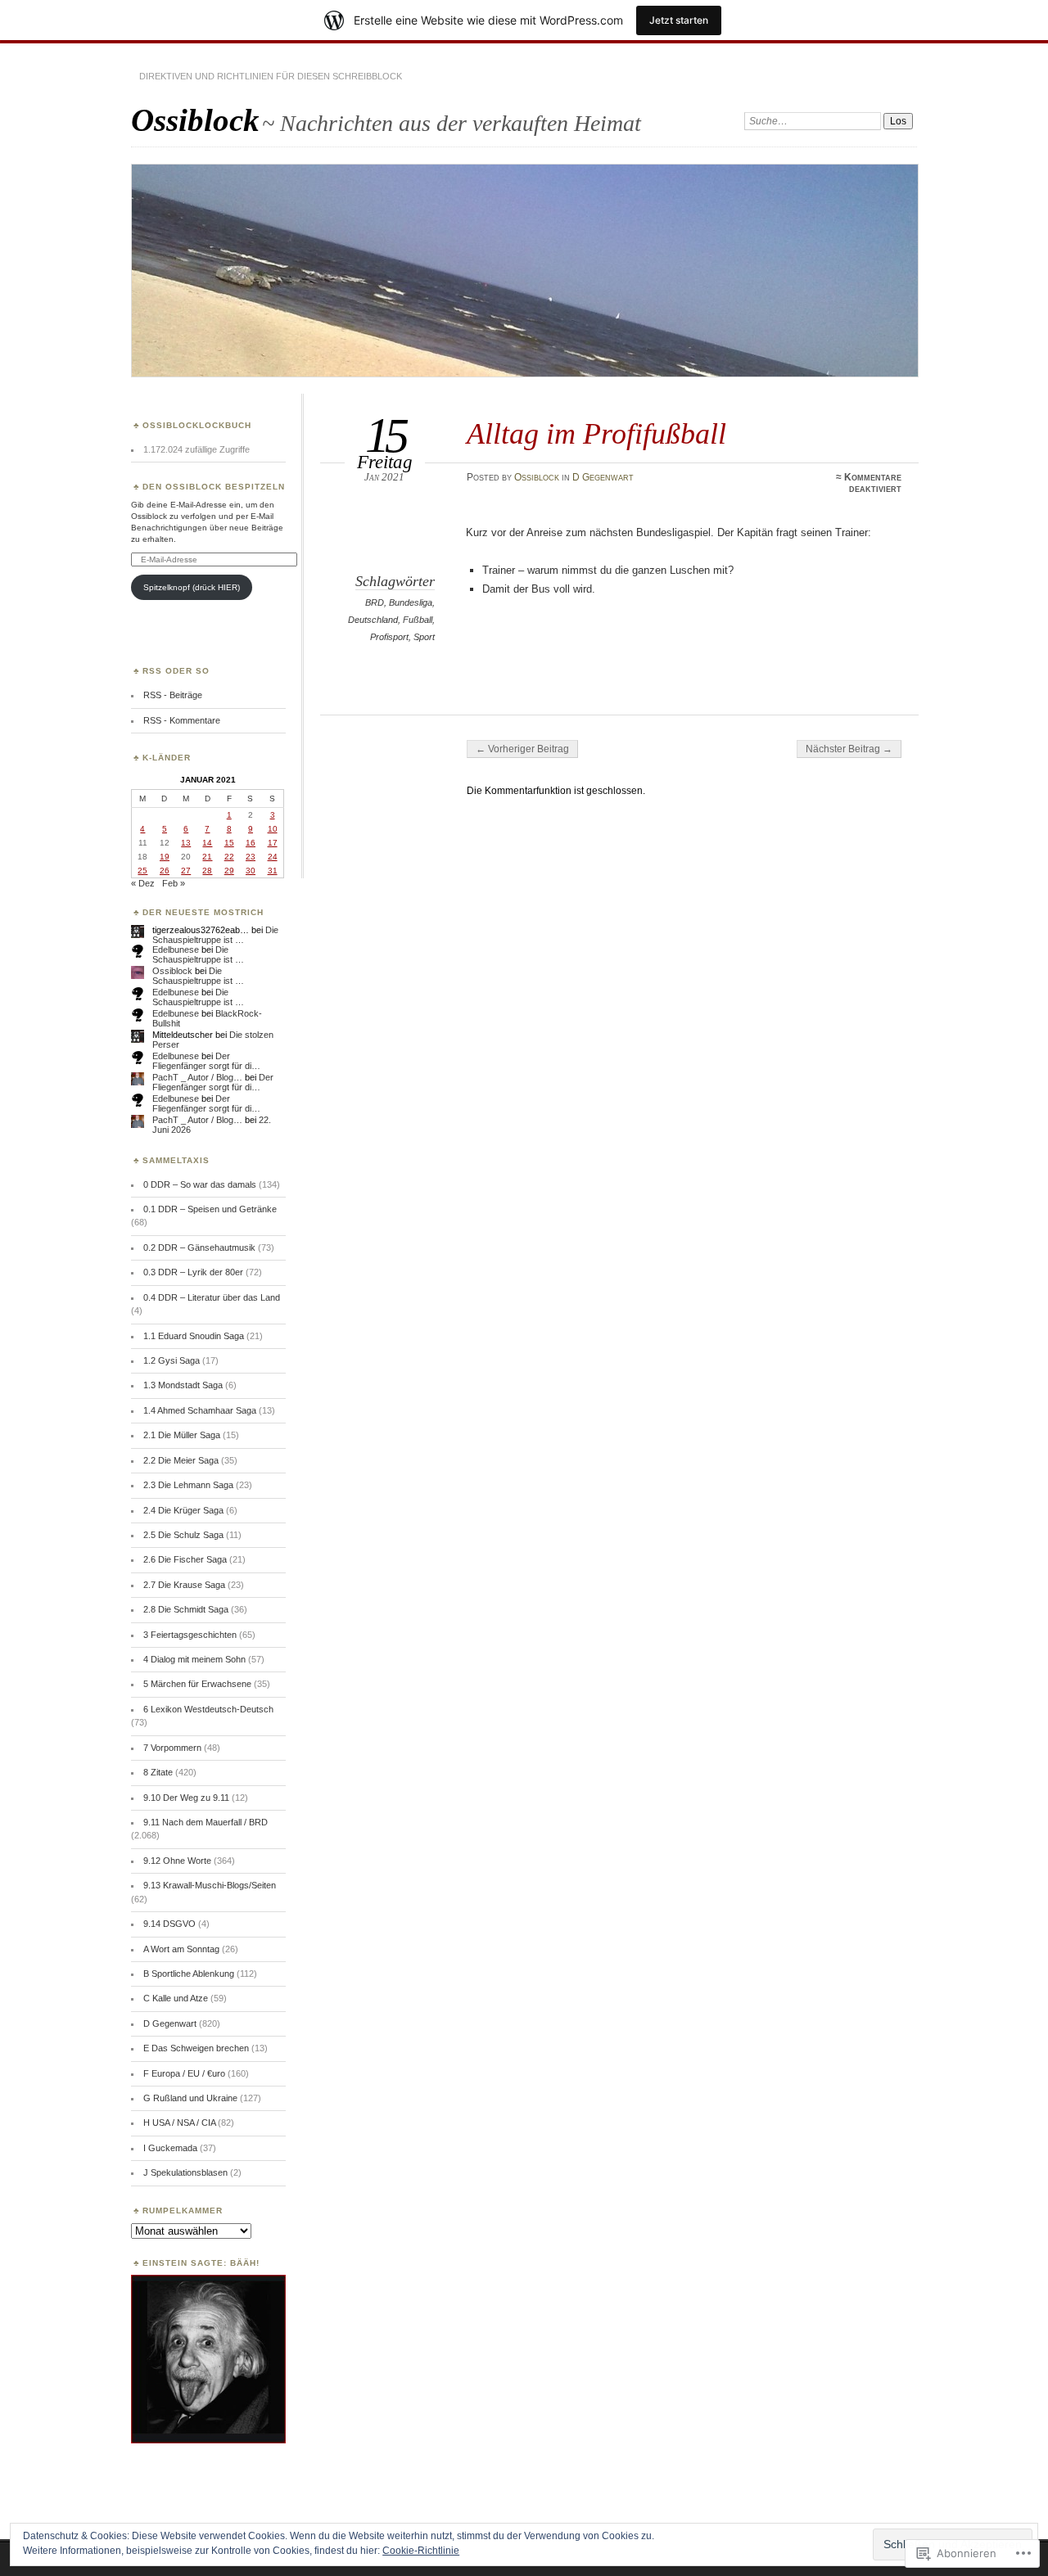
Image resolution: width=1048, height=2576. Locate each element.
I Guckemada (170, 2148)
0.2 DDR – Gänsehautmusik (199, 1247)
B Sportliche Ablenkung (189, 1974)
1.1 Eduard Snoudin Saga (194, 1336)
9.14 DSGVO (169, 1924)
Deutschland (373, 620)
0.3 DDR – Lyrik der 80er (193, 1272)
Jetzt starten (679, 20)
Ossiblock (195, 120)
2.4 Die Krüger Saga (183, 1510)
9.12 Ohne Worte (177, 1861)
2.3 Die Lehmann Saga (188, 1485)
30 (251, 871)
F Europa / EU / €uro (184, 2073)
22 (229, 857)
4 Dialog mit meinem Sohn (194, 1659)
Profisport (389, 637)
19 (165, 857)
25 (142, 871)
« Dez (143, 883)
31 (273, 871)
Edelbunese (176, 950)
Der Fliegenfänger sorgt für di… (206, 1061)
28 (207, 871)
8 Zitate (158, 1772)
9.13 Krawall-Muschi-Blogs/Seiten (210, 1885)
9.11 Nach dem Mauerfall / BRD (206, 1822)
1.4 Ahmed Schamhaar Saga (200, 1410)
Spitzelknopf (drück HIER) (192, 587)
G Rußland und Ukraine (190, 2098)
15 (229, 843)
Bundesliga (411, 602)
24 (273, 857)
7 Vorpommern (172, 1748)
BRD (375, 602)
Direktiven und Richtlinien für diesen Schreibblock (271, 76)
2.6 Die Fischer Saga (185, 1559)
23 (251, 857)
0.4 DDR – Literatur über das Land (212, 1297)
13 (186, 843)
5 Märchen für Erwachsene (197, 1684)
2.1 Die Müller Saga (182, 1435)
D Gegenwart (603, 477)
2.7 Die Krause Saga (184, 1585)
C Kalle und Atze (176, 1998)
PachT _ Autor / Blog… (197, 1077)
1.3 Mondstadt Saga (183, 1385)
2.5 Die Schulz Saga (183, 1535)
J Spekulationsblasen (185, 2172)
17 (273, 843)
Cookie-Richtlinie (421, 2551)
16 (251, 843)
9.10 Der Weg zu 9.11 (186, 1798)
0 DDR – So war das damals (200, 1184)
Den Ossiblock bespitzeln (214, 487)
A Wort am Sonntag (181, 1949)
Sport (424, 637)
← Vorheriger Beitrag (522, 749)
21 (207, 857)
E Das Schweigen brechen (196, 2048)
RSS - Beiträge (173, 695)
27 (186, 871)
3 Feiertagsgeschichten (190, 1635)
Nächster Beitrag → (849, 749)
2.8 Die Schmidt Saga (186, 1609)
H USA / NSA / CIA (179, 2123)
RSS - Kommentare (182, 720)
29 (229, 871)
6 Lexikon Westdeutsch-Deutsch (208, 1709)
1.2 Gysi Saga (172, 1360)
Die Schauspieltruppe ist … (215, 935)
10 (273, 829)
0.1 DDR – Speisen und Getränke (210, 1209)
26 (165, 871)
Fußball (418, 620)
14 (207, 843)
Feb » (174, 883)
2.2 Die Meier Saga (181, 1460)
